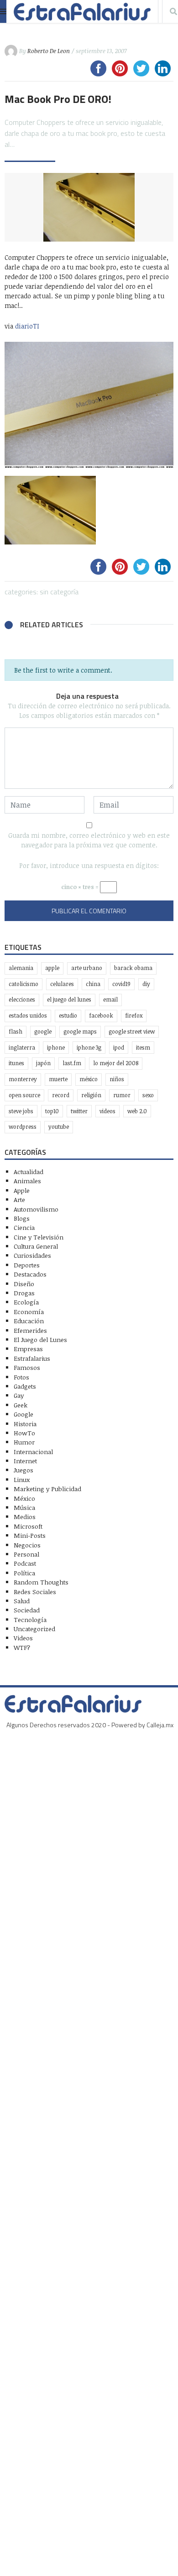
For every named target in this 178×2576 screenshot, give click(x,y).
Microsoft (28, 1526)
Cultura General (36, 1246)
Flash (16, 1032)
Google (43, 1032)
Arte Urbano (87, 968)
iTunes (16, 1063)
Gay (19, 1395)
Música (24, 1507)
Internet (25, 1461)
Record (61, 1095)
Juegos (24, 1470)
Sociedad (27, 1610)
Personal (26, 1554)
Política (24, 1573)
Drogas (24, 1293)
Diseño (24, 1284)
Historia (25, 1424)
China (93, 984)
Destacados (30, 1274)
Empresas (28, 1349)
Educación (29, 1321)
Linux (22, 1479)
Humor (24, 1442)
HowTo (24, 1433)
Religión (91, 1095)
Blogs (22, 1218)
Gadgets (25, 1386)
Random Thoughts (41, 1582)
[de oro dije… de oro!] (89, 405)
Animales (27, 1181)
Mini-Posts (30, 1535)
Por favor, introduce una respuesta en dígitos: (89, 865)
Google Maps (80, 1032)
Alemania (21, 968)
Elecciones (22, 1000)
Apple (52, 968)
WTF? (22, 1647)
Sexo (148, 1095)
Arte (19, 1199)
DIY (146, 984)
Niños (117, 1079)
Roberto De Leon (49, 51)
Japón (43, 1063)
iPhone (56, 1048)
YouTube (59, 1127)
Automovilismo (36, 1209)
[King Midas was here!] (89, 510)
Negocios (27, 1545)
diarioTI (27, 326)
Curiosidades (32, 1255)
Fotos (21, 1377)
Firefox (134, 1016)
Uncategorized (34, 1629)
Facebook (101, 1016)
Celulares (62, 984)
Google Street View (132, 1032)
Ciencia (24, 1227)
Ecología (26, 1302)
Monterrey (23, 1079)
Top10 (52, 1111)
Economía (29, 1312)
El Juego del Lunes (40, 1339)
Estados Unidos (28, 1016)
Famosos (27, 1367)
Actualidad (29, 1172)
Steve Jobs (21, 1111)
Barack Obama (133, 968)
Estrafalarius (32, 1358)
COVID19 (121, 984)
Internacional (33, 1452)
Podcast (25, 1563)
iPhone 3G (89, 1048)
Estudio (68, 1016)
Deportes (27, 1265)
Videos (107, 1111)
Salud (22, 1601)
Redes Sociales (35, 1592)
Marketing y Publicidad (47, 1489)
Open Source (24, 1095)
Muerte (58, 1079)
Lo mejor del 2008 (116, 1063)
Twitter (79, 1111)
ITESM (143, 1048)
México (89, 1079)
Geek (21, 1405)
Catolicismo (24, 984)
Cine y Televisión (39, 1237)
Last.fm (72, 1063)
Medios (25, 1517)
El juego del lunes (69, 1000)
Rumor (122, 1095)
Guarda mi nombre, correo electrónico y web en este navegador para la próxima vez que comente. (89, 840)
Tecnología (30, 1619)
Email (110, 1000)
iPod (119, 1048)
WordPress (23, 1127)
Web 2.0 (137, 1111)
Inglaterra (22, 1048)
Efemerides (30, 1330)
